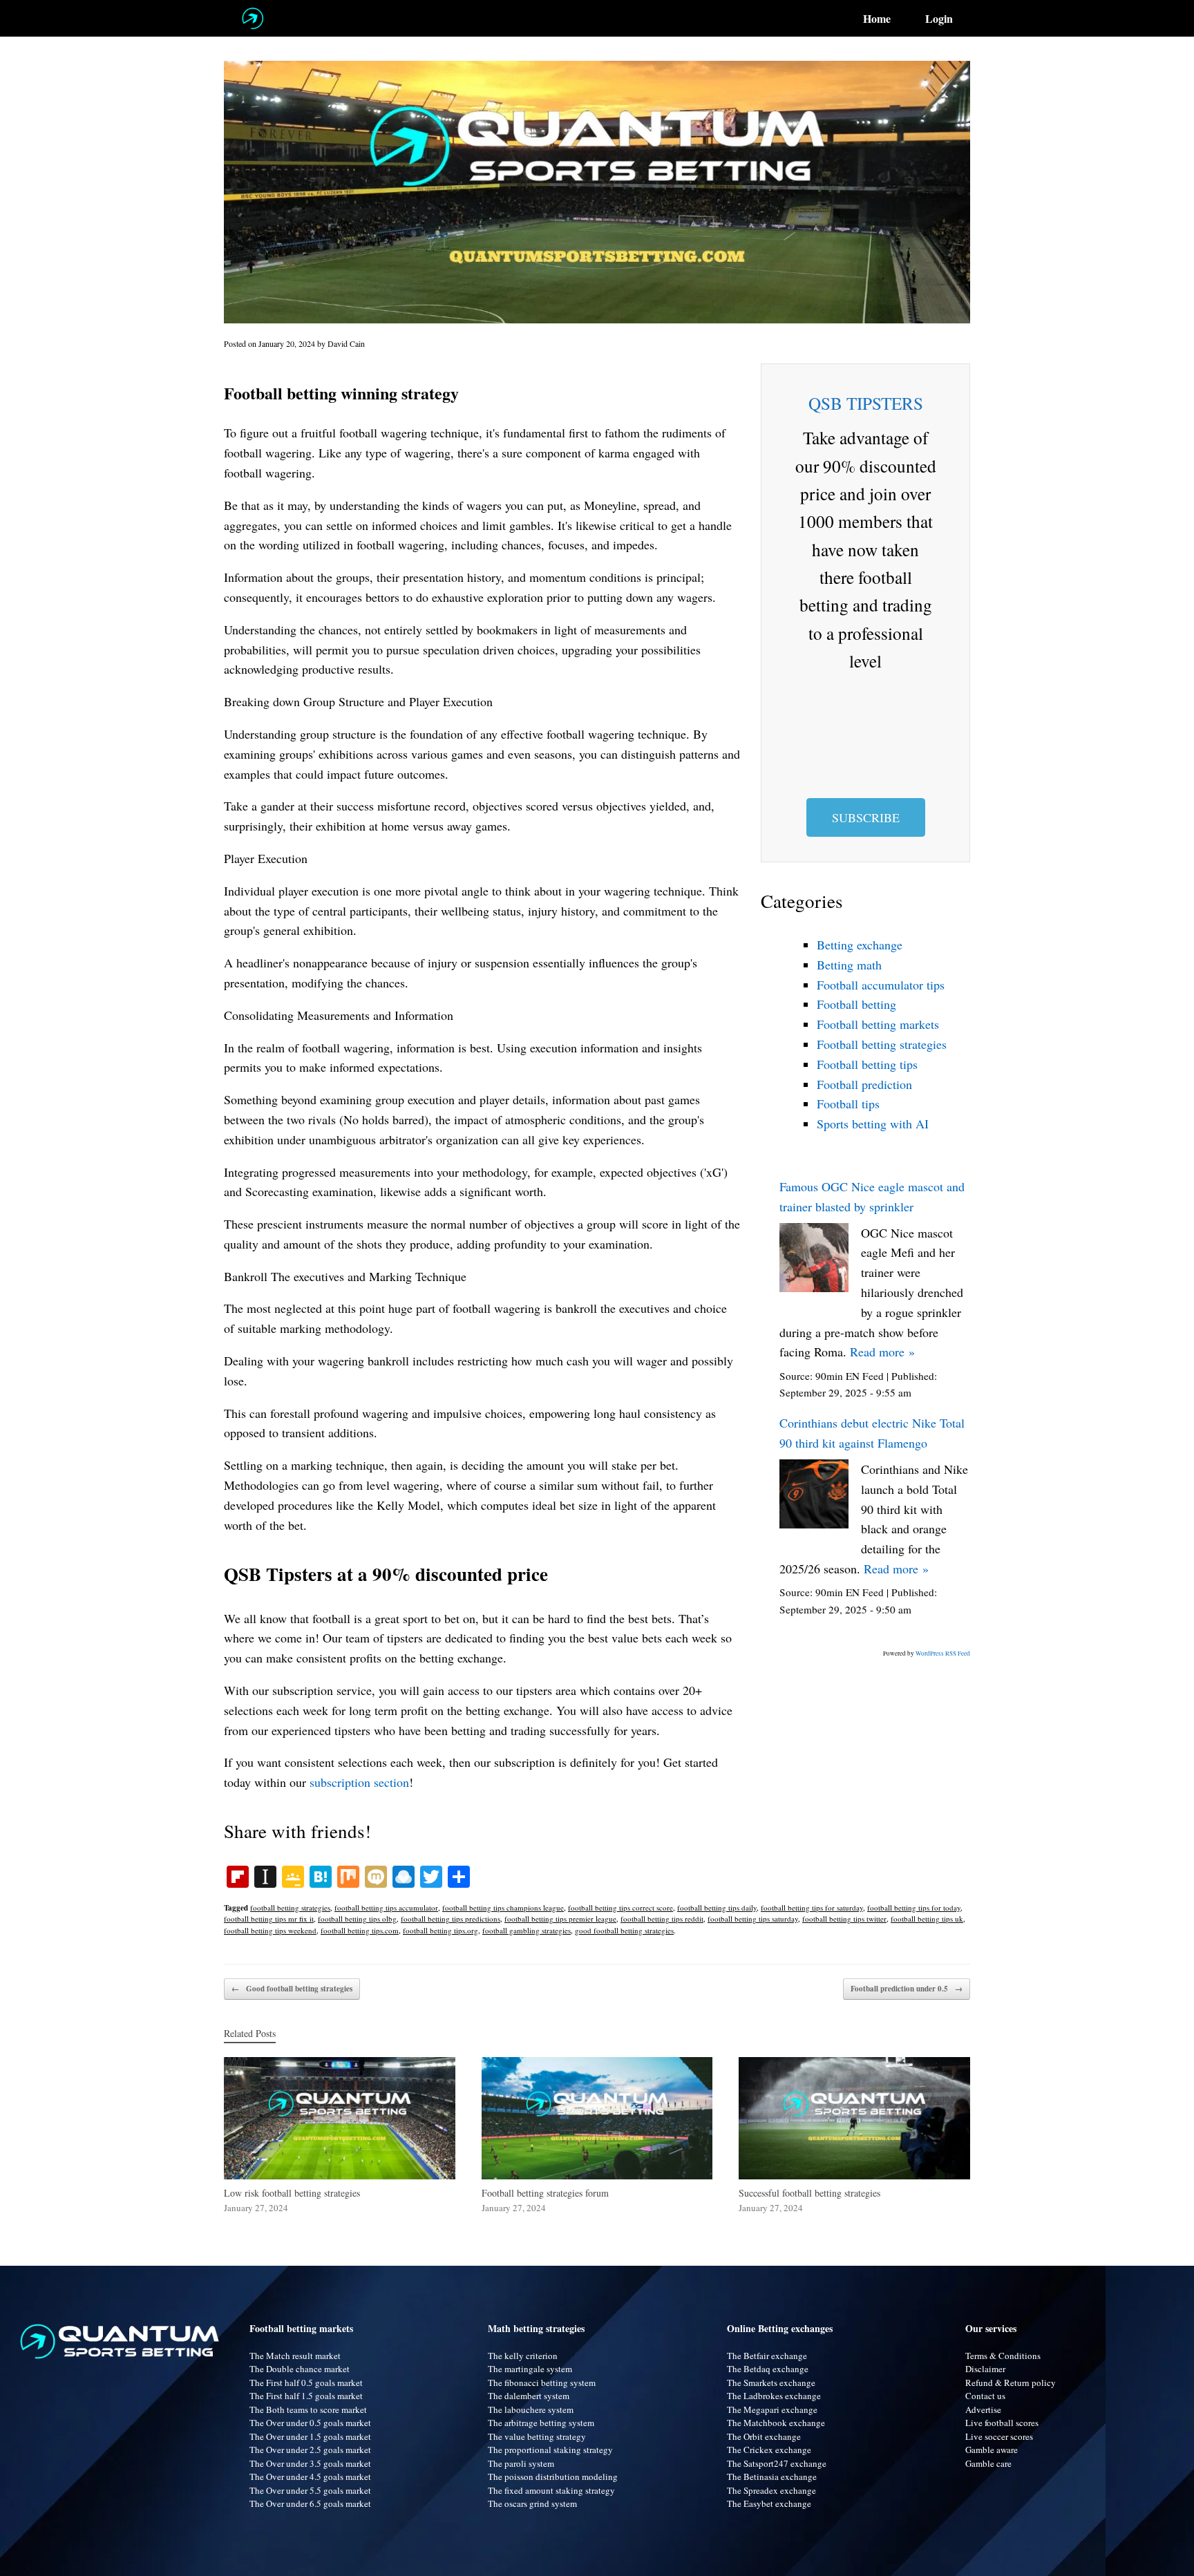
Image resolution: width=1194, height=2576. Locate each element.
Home (877, 19)
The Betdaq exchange (768, 2369)
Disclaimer (985, 2369)
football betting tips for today (914, 1907)
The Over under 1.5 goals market (310, 2436)
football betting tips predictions (451, 1919)
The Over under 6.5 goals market (310, 2503)
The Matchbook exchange (776, 2423)
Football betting (856, 1004)
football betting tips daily (717, 1907)
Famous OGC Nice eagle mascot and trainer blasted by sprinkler (872, 1196)
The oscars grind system (532, 2503)
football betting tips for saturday (812, 1907)
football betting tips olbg (357, 1919)
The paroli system (521, 2463)
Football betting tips (867, 1064)
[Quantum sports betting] (253, 18)
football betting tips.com (360, 1930)
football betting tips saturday (753, 1919)
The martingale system (530, 2369)
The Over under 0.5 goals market (310, 2423)
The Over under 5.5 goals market (310, 2490)
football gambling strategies (527, 1930)
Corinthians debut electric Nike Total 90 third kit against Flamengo (872, 1433)
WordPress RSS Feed (943, 1654)
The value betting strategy (537, 2436)
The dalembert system (529, 2396)
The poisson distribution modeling (553, 2476)
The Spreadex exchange (771, 2490)
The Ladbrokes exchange (774, 2396)
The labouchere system (531, 2409)
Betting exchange (860, 945)
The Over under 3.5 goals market (310, 2463)
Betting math (849, 965)
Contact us (985, 2396)
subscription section (359, 1782)
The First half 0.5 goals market (306, 2383)
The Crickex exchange (769, 2450)
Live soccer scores (999, 2436)
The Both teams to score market (308, 2409)
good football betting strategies (624, 1930)
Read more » (882, 1352)
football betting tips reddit (662, 1919)
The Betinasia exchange (772, 2476)
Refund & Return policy (1011, 2383)
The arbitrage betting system (541, 2423)
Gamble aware (992, 2450)
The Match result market (295, 2356)
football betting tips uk (927, 1919)
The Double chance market (300, 2369)
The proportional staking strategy (550, 2450)
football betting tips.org (440, 1930)
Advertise (983, 2409)
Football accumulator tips (881, 985)
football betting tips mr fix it (269, 1919)
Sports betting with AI (873, 1124)
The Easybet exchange (769, 2503)
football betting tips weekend (270, 1930)
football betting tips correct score (620, 1907)
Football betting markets (878, 1024)
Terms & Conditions (1003, 2356)
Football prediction (864, 1084)
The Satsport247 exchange (777, 2463)
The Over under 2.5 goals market (310, 2450)
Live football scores (1002, 2423)
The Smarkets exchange (771, 2383)
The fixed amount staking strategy (551, 2490)
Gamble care (988, 2463)
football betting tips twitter (844, 1919)
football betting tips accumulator (386, 1907)
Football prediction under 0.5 (907, 1989)
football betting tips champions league (503, 1907)
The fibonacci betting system (542, 2383)
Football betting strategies (882, 1044)
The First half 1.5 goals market (306, 2396)
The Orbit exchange (764, 2436)
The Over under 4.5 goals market (310, 2476)
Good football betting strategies (292, 1989)
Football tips (848, 1104)
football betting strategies (290, 1907)
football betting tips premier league (560, 1919)
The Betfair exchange (767, 2356)
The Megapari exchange (772, 2409)
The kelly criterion (523, 2356)
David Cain (346, 343)
